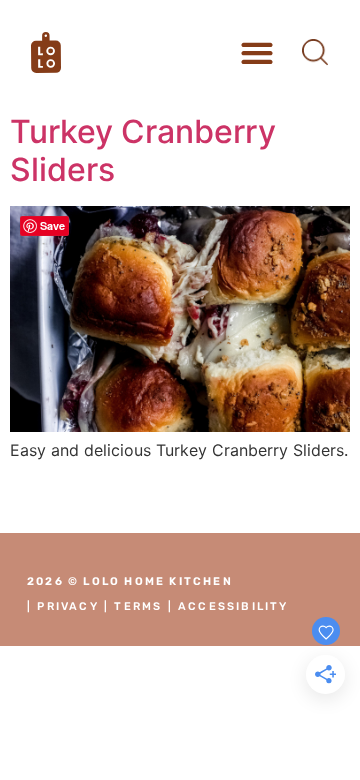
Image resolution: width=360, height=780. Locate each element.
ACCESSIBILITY (233, 606)
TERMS (138, 606)
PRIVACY (67, 606)
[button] (257, 52)
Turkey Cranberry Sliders (143, 150)
